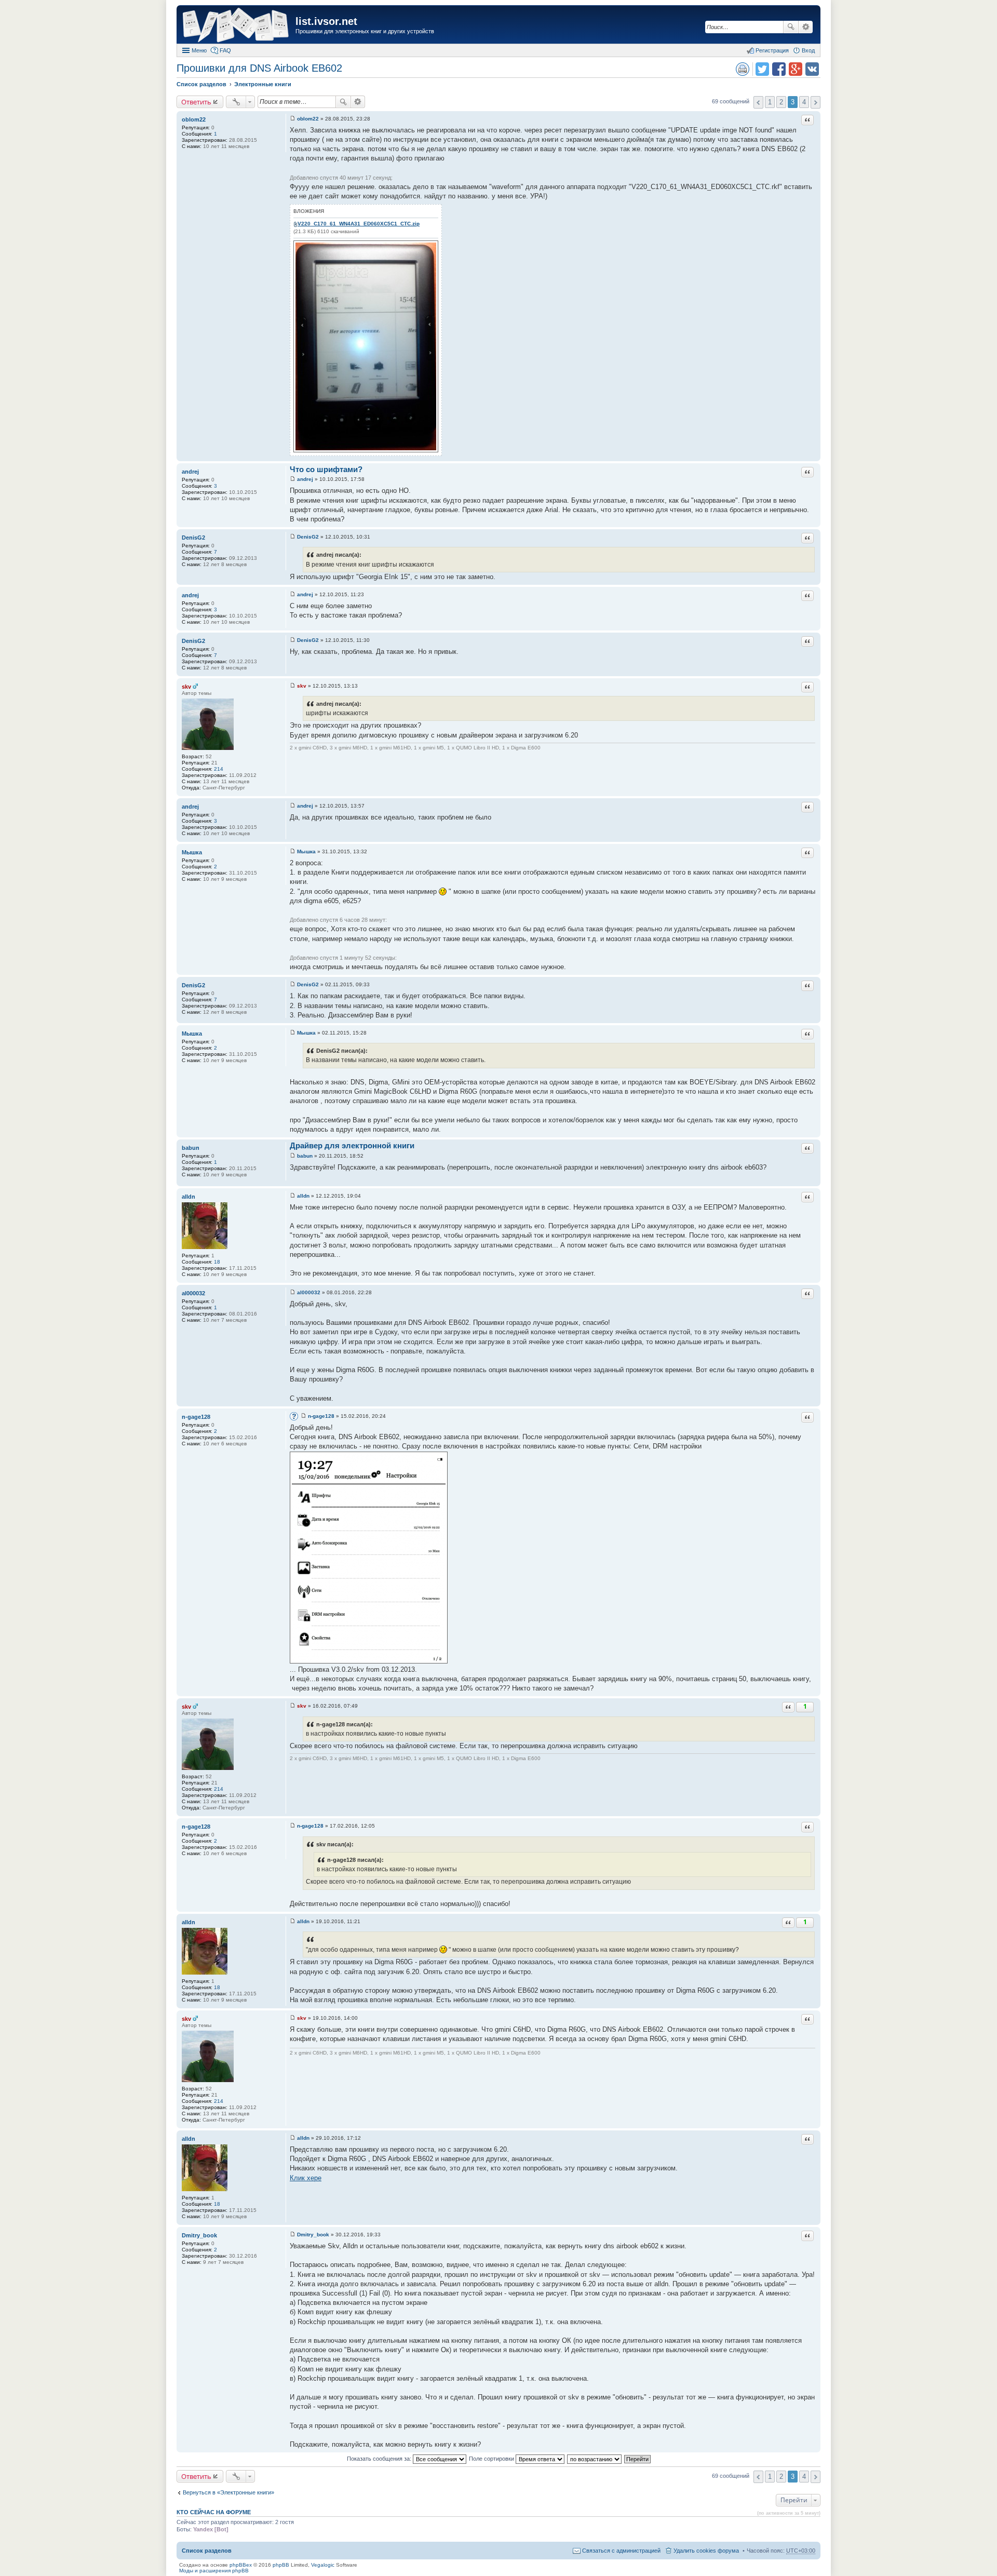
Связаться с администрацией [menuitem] (621, 2551)
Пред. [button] (758, 102)
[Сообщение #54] (304, 1416)
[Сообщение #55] (293, 1706)
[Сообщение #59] (293, 2138)
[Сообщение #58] (293, 2018)
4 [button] (804, 102)
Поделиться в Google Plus (796, 69)
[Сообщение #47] (293, 806)
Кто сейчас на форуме (214, 2512)
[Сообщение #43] (293, 537)
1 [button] (770, 102)
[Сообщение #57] (293, 1921)
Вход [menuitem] (808, 50)
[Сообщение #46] (293, 686)
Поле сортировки (492, 2459)
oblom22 (194, 119)
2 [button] (781, 102)
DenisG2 (193, 538)
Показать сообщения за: (380, 2459)
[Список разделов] (237, 26)
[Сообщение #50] (293, 1033)
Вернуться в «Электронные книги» (228, 2492)
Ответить (196, 102)
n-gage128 (196, 1417)
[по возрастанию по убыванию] (595, 2459)
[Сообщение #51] (293, 1156)
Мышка (192, 852)
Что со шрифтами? (326, 469)
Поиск (791, 27)
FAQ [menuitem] (225, 50)
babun (191, 1148)
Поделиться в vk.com (812, 69)
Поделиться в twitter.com (762, 69)
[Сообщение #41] (293, 119)
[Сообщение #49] (293, 984)
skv (186, 687)
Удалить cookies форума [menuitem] (706, 2551)
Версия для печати (743, 69)
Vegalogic (323, 2565)
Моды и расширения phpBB (214, 2571)
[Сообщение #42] (293, 479)
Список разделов (207, 2551)
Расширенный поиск (806, 27)
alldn (188, 1197)
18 (217, 1262)
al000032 (193, 1293)
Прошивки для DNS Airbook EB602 (259, 68)
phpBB (281, 2565)
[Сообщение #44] (293, 594)
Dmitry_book (199, 2235)
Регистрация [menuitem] (772, 50)
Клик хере (306, 2178)
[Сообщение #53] (293, 1292)
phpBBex (241, 2565)
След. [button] (816, 102)
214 (219, 769)
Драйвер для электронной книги (352, 1145)
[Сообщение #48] (293, 851)
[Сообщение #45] (293, 640)
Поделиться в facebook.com (779, 69)
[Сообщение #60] (293, 2235)
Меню (199, 50)
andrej (190, 472)
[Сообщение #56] (293, 1826)
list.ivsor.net (326, 21)
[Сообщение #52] (293, 1196)
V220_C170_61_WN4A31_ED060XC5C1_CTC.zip (359, 224)
